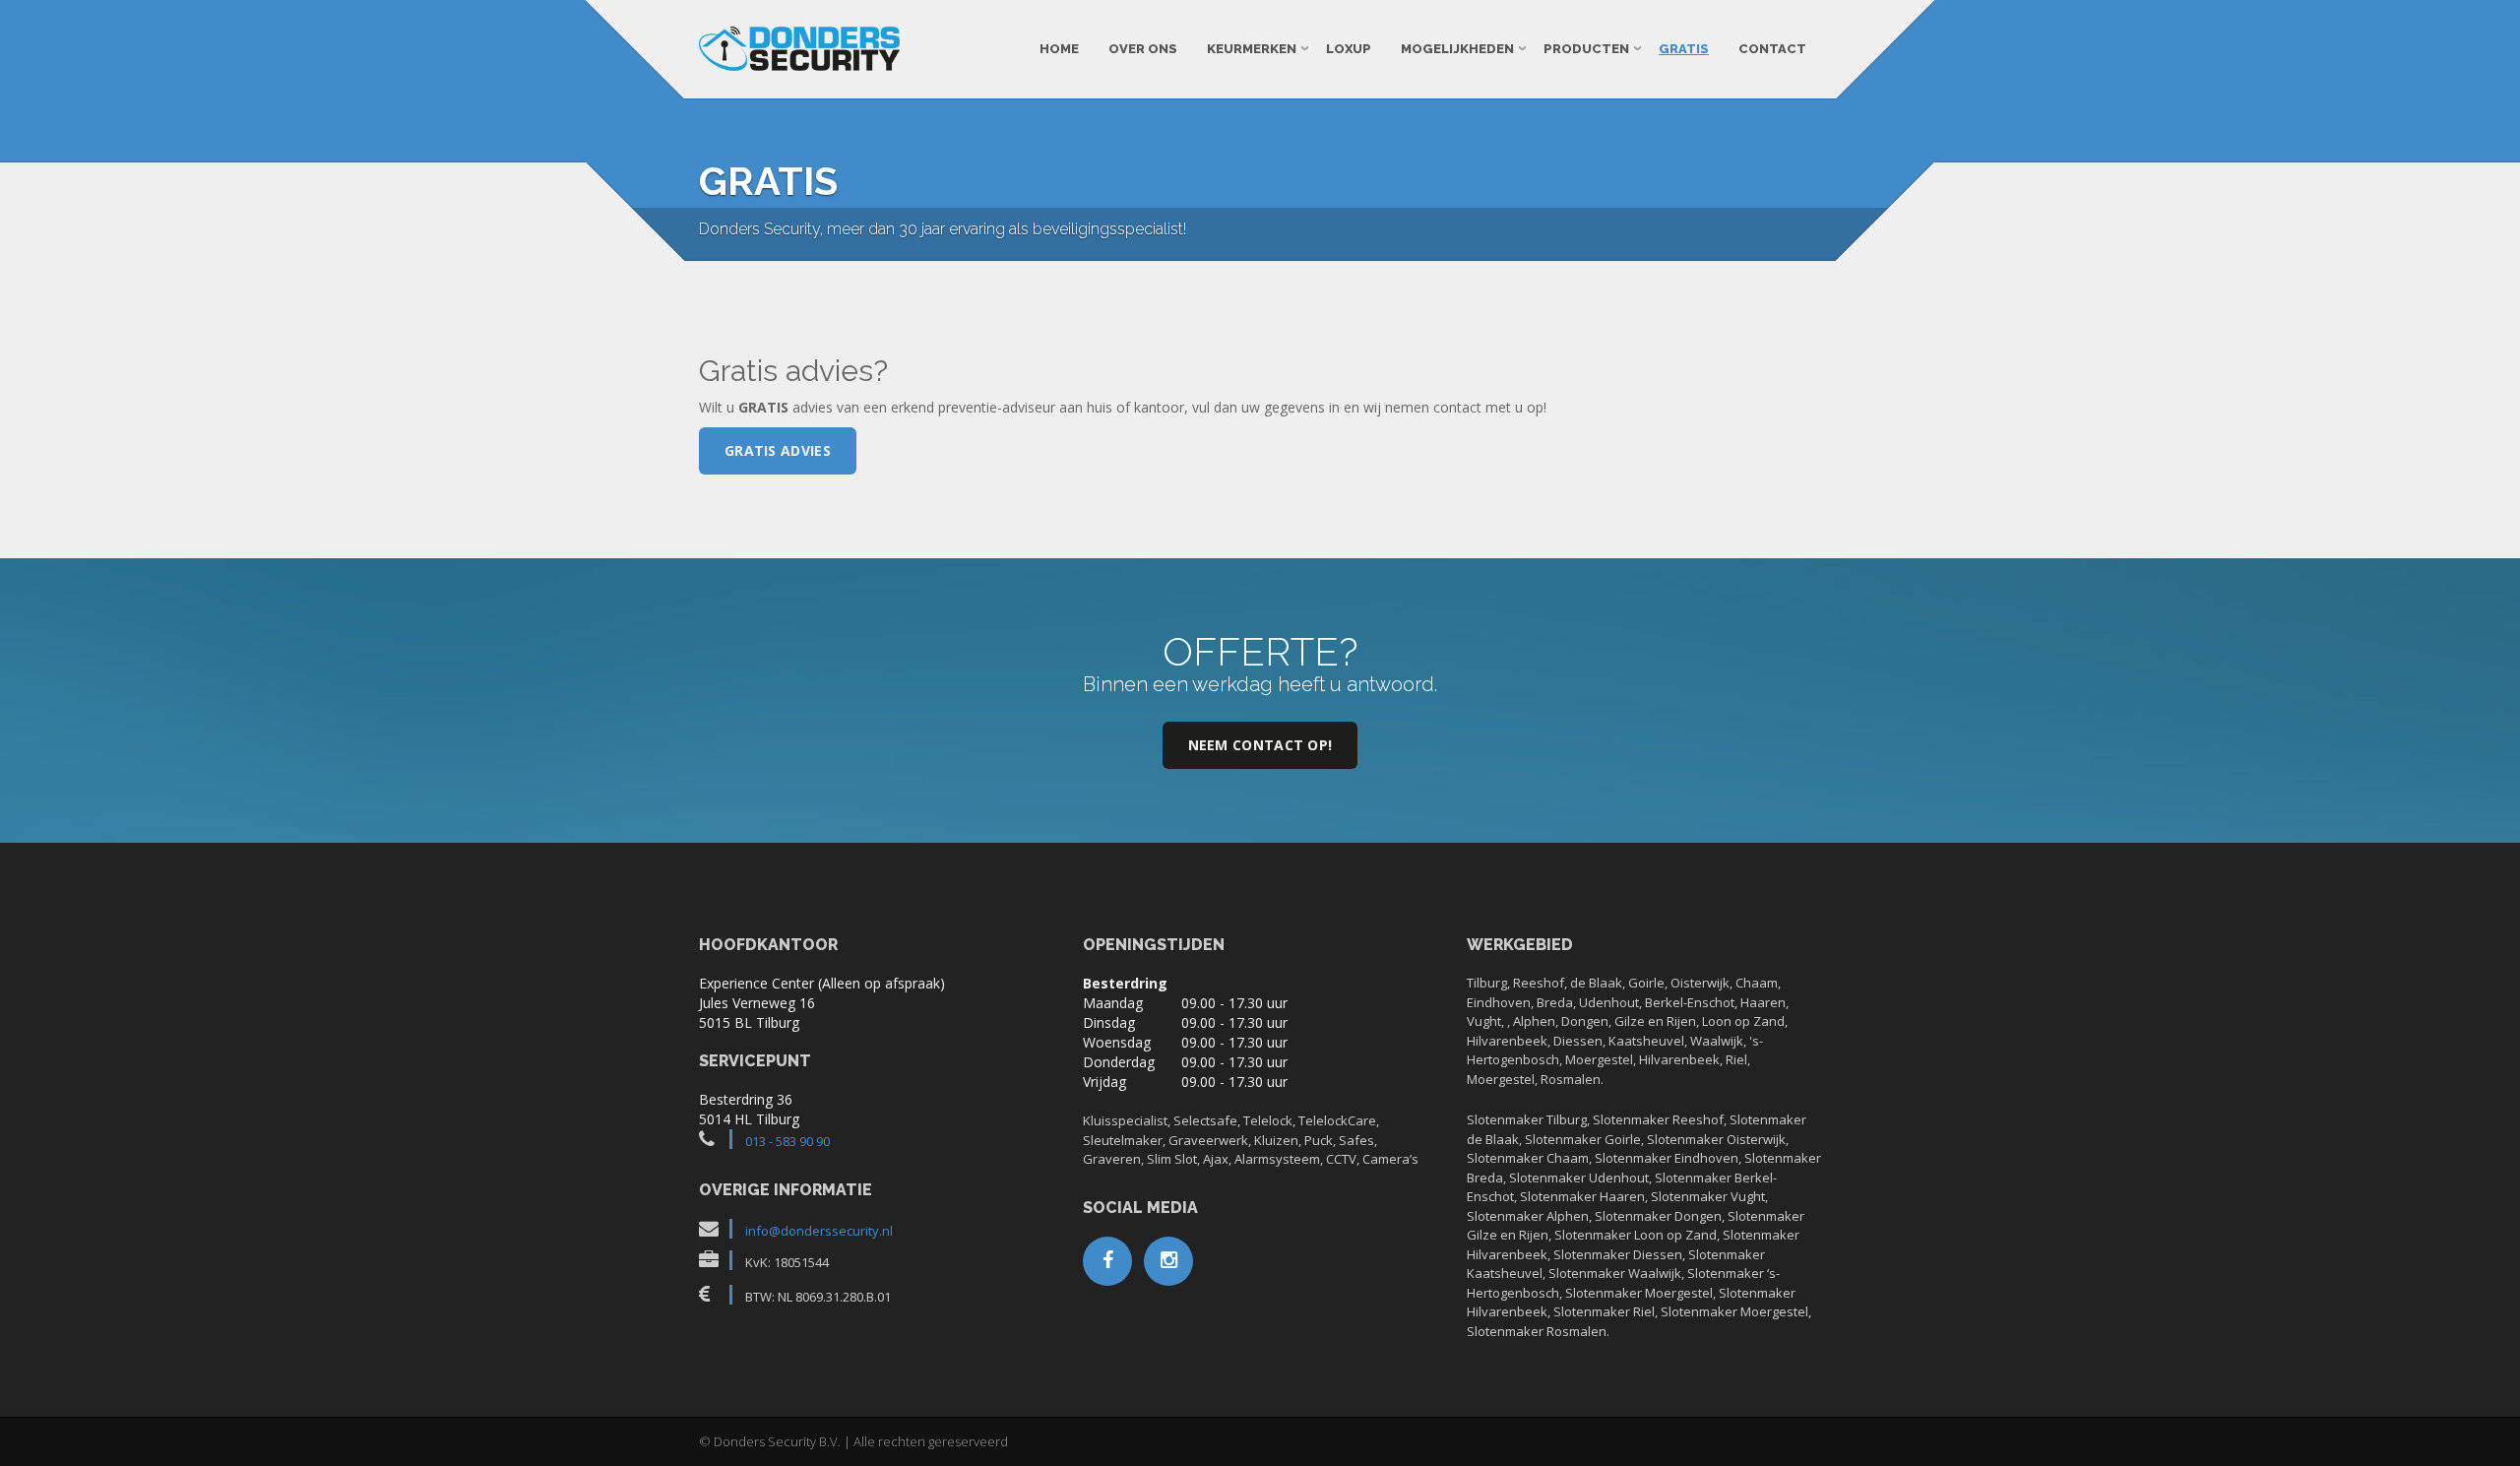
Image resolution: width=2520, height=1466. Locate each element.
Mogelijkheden (1457, 49)
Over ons (1143, 49)
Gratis (1684, 49)
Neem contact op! (1260, 745)
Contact (1772, 49)
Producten (1586, 49)
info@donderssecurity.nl (819, 1231)
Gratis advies (778, 450)
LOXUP (1349, 49)
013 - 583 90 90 (787, 1141)
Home (1059, 49)
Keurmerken (1252, 49)
